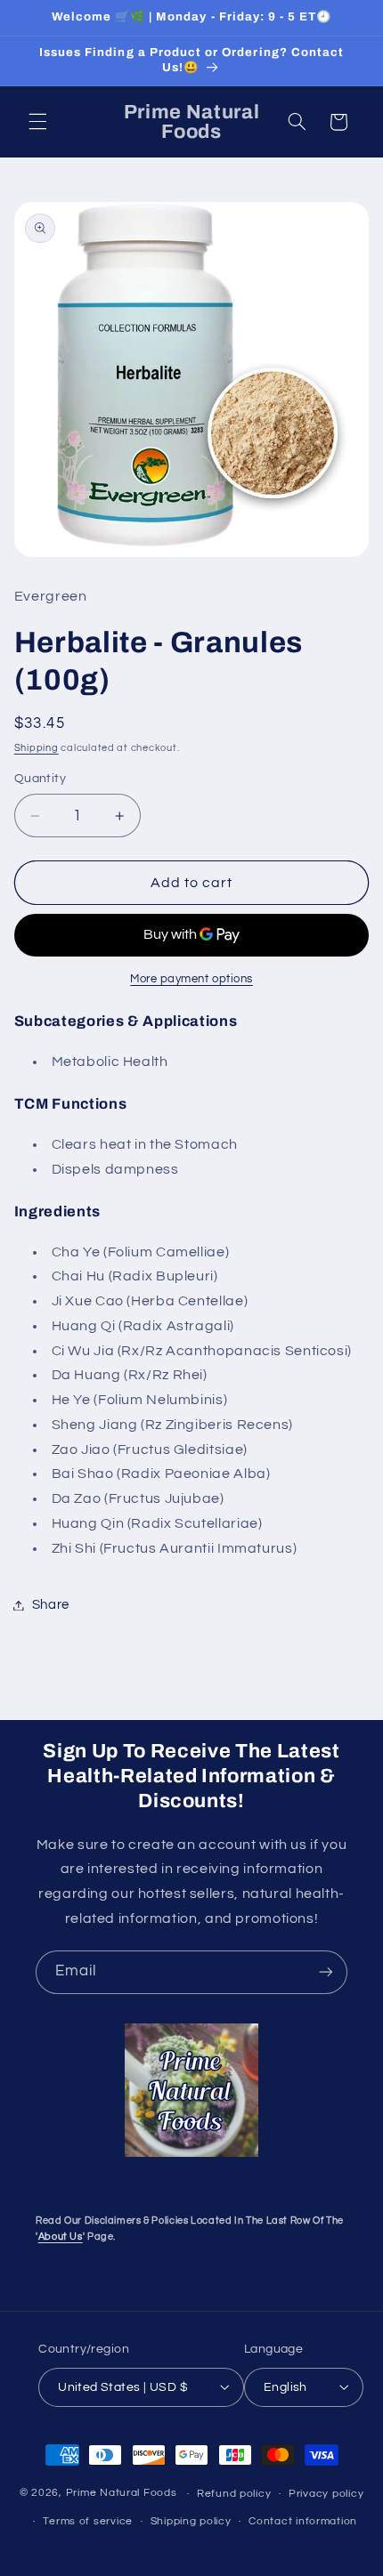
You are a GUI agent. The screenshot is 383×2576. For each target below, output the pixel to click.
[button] (37, 122)
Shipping (37, 748)
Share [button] (51, 1605)
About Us (61, 2237)
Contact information (303, 2521)
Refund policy (234, 2494)
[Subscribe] (326, 1972)
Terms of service (88, 2521)
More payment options (191, 979)
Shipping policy (191, 2521)
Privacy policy (326, 2494)
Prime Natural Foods (122, 2494)
